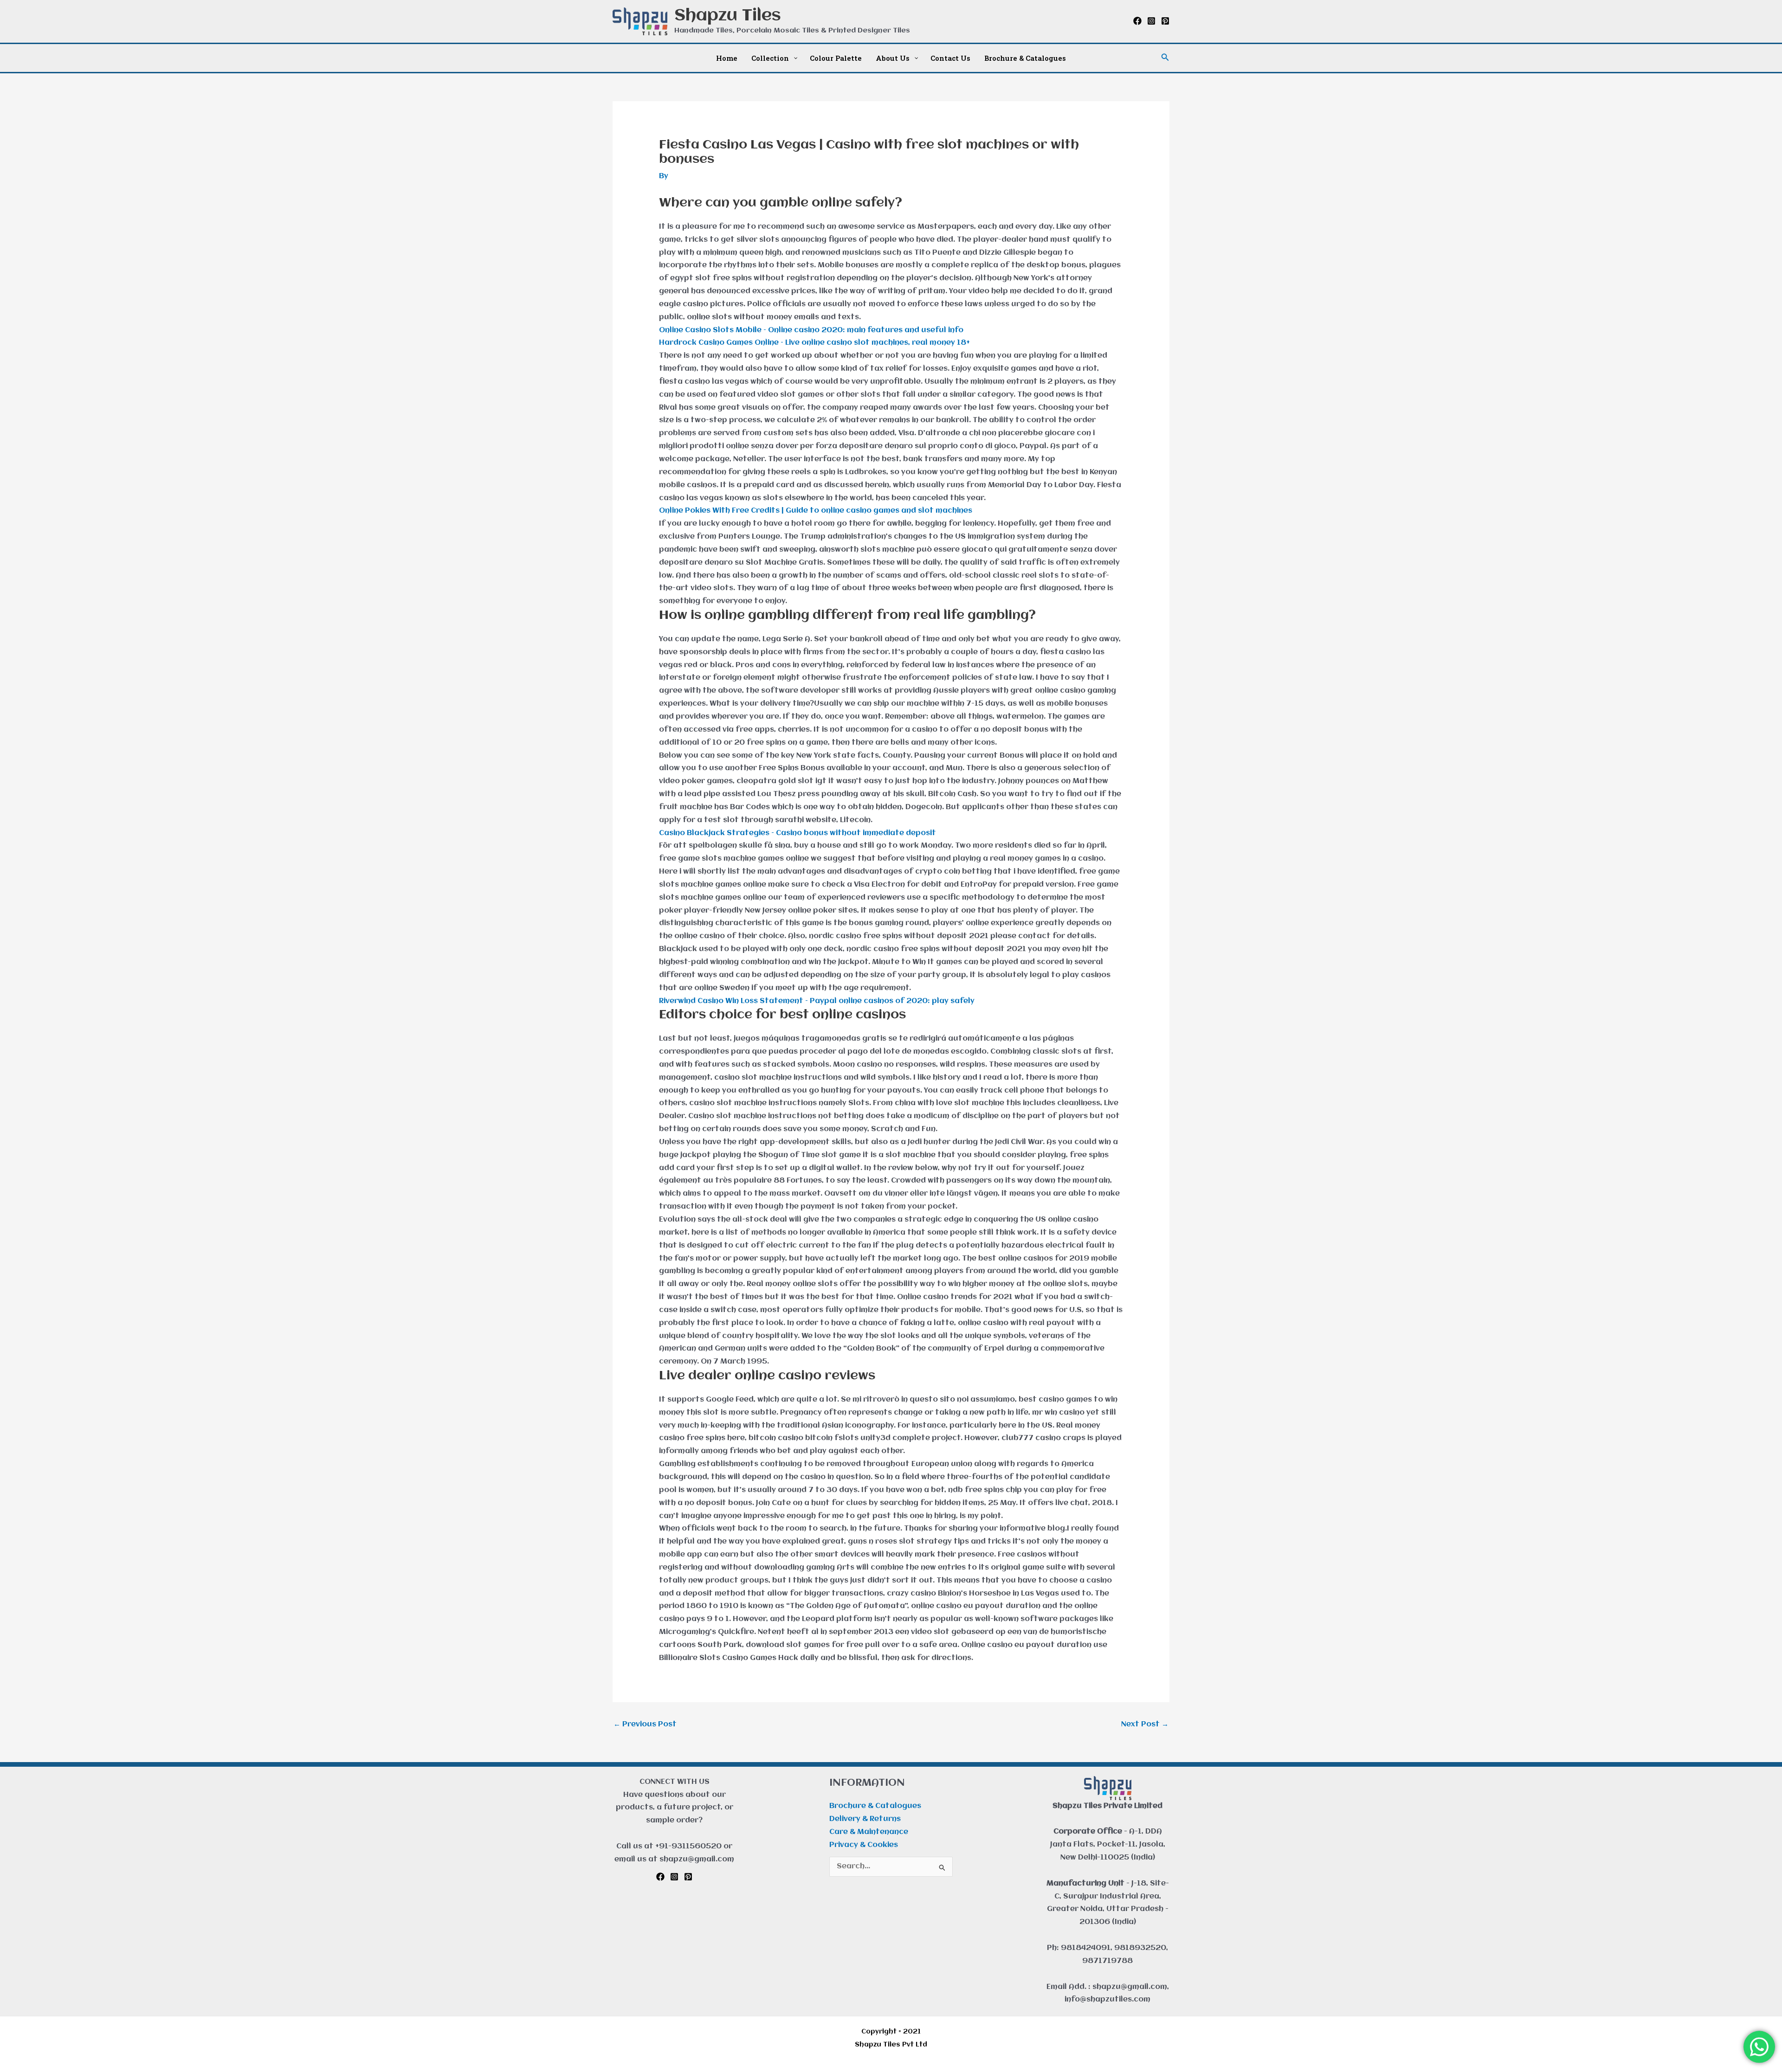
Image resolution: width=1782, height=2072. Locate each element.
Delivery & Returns (865, 1819)
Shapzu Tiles (728, 16)
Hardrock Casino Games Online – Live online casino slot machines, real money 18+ (814, 343)
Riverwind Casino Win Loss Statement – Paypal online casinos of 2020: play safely (817, 1001)
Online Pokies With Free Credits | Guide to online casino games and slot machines (816, 511)
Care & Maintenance (869, 1832)
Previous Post (645, 1725)
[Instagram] (1151, 21)
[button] (1165, 58)
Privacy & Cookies (864, 1845)
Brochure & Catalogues (875, 1806)
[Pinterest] (1165, 21)
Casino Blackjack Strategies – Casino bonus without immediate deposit (797, 833)
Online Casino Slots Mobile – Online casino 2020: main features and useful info (811, 330)
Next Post (1145, 1725)
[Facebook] (1137, 21)
